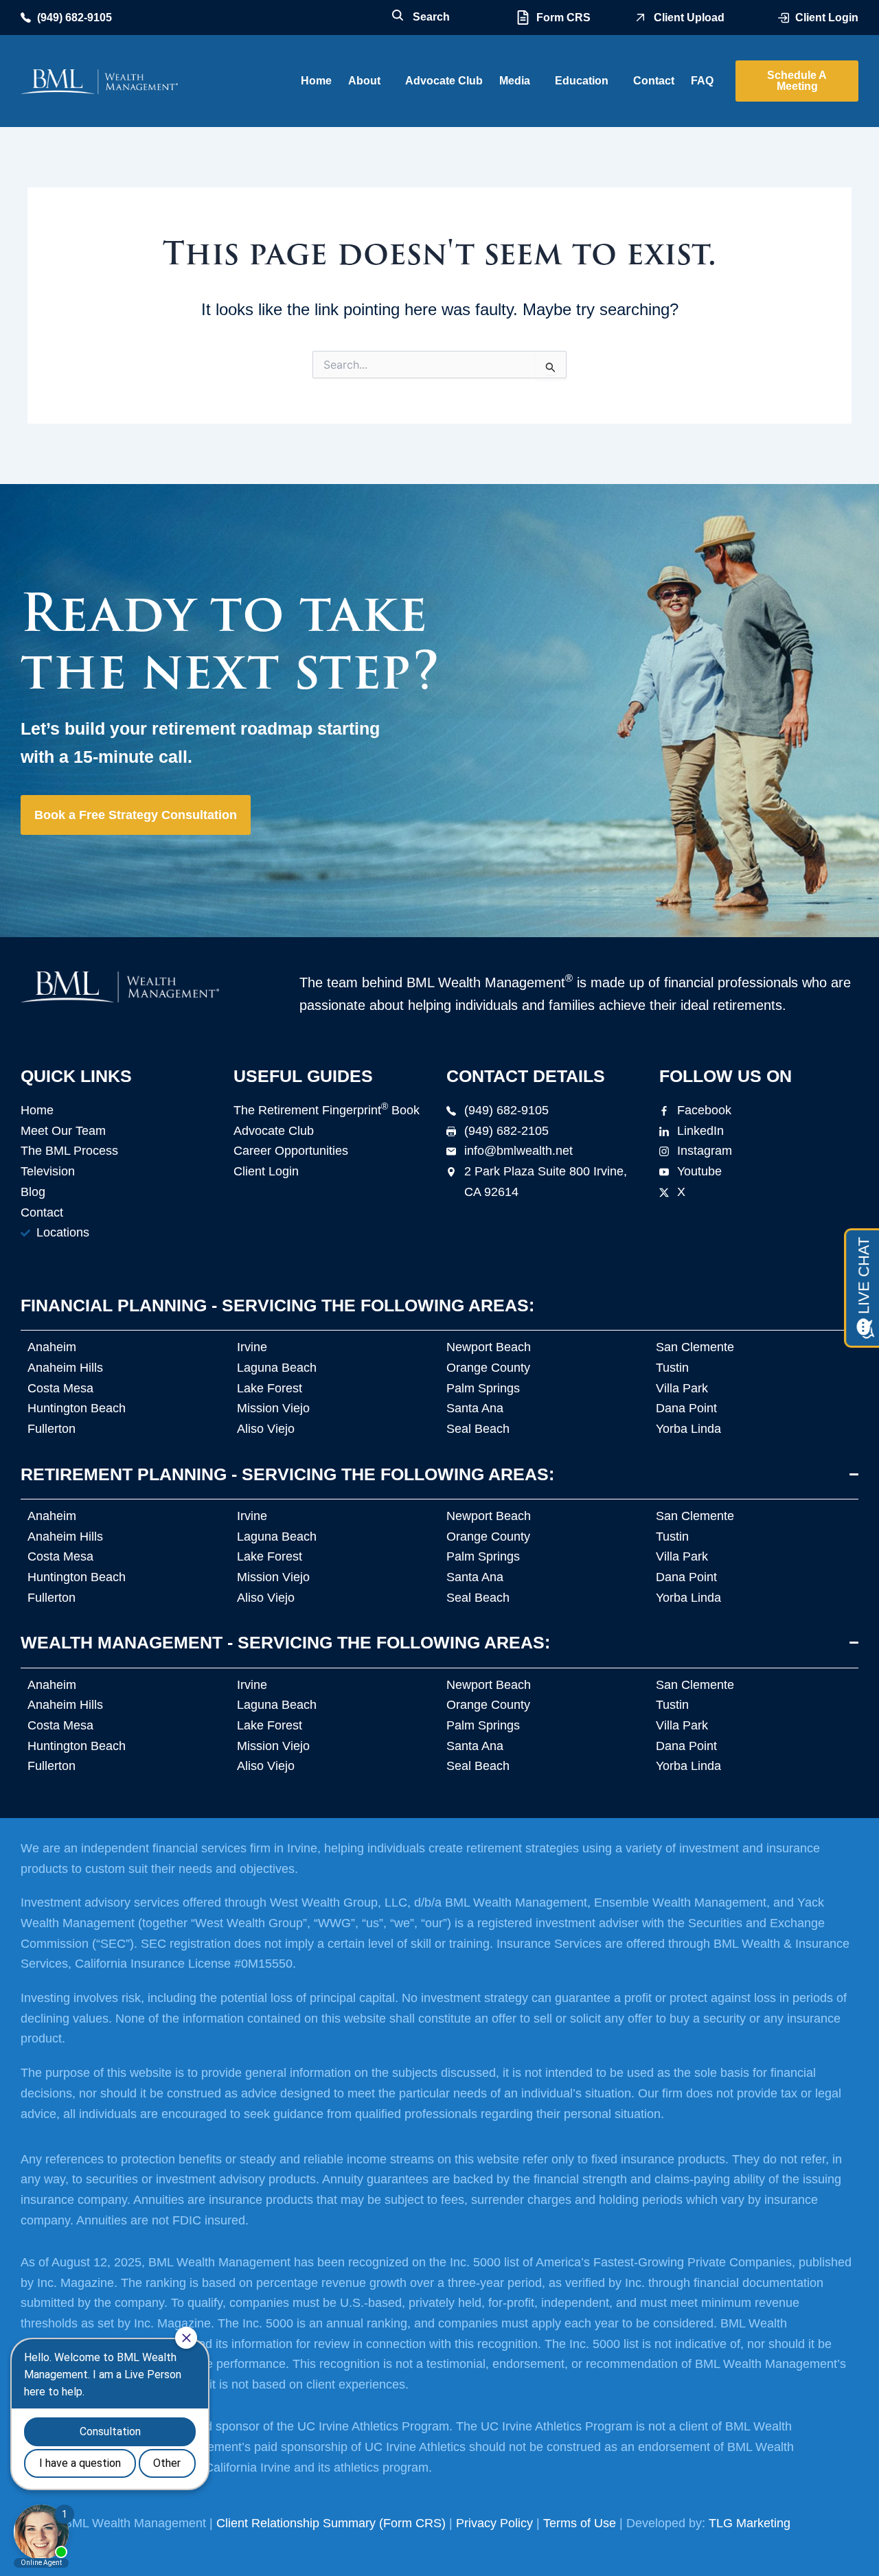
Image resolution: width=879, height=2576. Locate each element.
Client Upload (689, 18)
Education (582, 81)
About (364, 81)
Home (316, 81)
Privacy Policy (494, 2523)
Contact (654, 81)
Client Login (827, 18)
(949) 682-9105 (75, 18)
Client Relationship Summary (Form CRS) (331, 2523)
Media (515, 81)
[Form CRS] (523, 18)
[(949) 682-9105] (26, 18)
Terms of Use (580, 2523)
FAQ (702, 81)
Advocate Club (444, 81)
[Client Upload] (640, 18)
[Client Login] (784, 18)
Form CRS (563, 18)
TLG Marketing (750, 2523)
